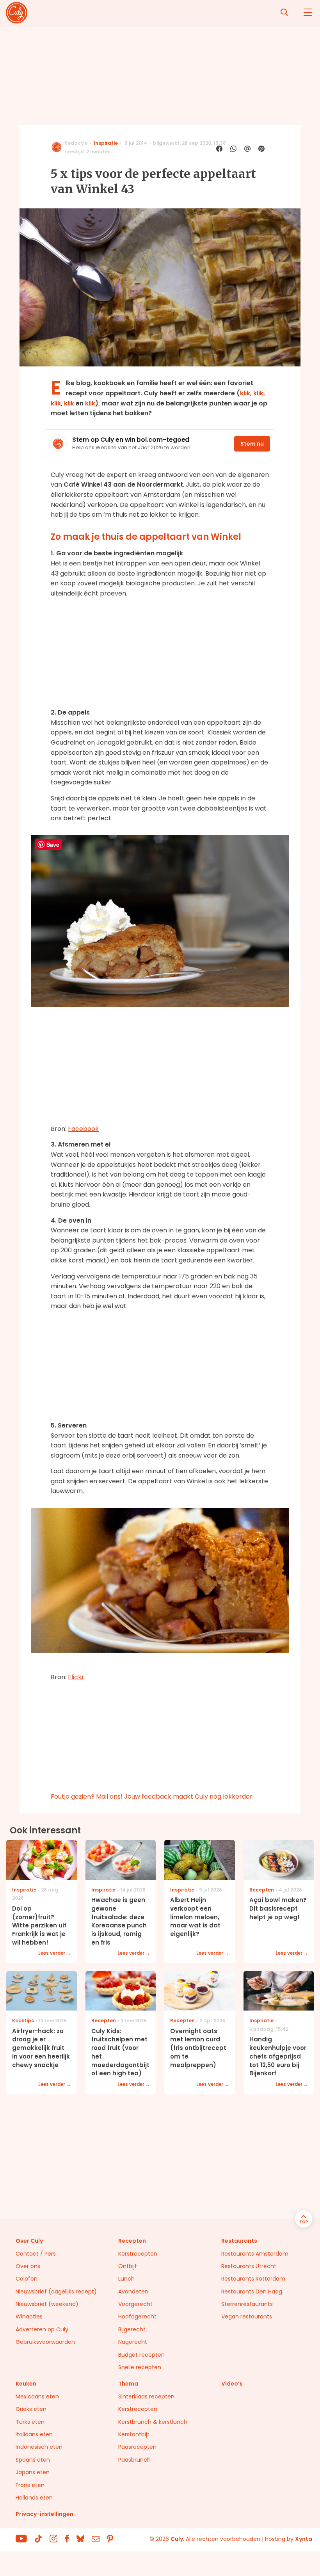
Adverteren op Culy (42, 2329)
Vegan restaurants (247, 2316)
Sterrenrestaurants (247, 2304)
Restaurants (239, 2241)
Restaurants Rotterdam (253, 2279)
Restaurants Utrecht (249, 2266)
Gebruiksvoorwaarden (45, 2342)
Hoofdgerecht (137, 2316)
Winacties (29, 2316)
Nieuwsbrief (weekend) (47, 2304)
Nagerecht (133, 2342)
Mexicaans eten (37, 2396)
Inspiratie (106, 143)
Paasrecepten (137, 2447)
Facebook (83, 1129)
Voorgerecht (135, 2304)
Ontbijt (128, 2266)
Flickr (76, 1677)
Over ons (28, 2266)
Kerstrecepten (138, 2254)
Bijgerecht (132, 2329)
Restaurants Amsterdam (255, 2254)
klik (245, 393)
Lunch (126, 2279)
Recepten (132, 2241)
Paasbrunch (134, 2460)
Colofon (27, 2279)
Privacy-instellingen (44, 2514)
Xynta (304, 2539)
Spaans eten (33, 2460)
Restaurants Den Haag (252, 2292)
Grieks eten (31, 2409)
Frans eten (30, 2485)
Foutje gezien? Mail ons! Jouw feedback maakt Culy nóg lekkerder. (152, 1796)
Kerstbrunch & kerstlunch (153, 2422)
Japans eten (33, 2472)
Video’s (232, 2384)
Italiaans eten (34, 2434)
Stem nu (252, 444)
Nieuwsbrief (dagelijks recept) (56, 2292)
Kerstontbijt (134, 2434)
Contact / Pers (36, 2254)
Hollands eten (34, 2498)
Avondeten (133, 2292)
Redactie (76, 143)
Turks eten (30, 2422)
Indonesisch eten (39, 2447)
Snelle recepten (140, 2367)
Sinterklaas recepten (146, 2396)
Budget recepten (141, 2355)
